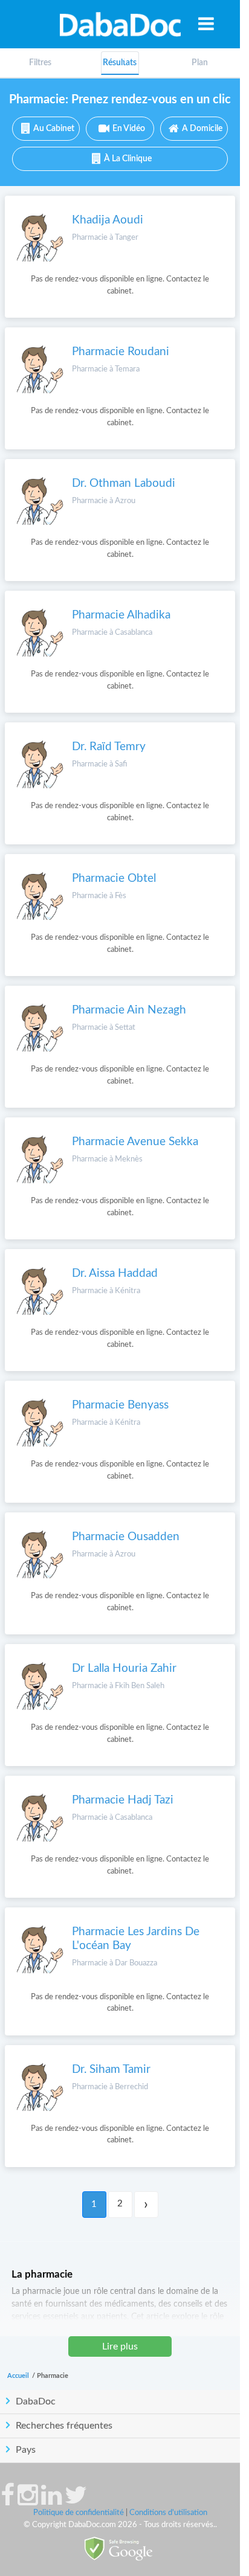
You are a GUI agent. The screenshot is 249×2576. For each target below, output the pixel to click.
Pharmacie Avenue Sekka (135, 1142)
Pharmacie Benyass (120, 1405)
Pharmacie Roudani (121, 352)
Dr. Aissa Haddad (115, 1274)
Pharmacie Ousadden (126, 1537)
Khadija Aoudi (108, 220)
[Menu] (206, 24)
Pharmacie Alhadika (121, 615)
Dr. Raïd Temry (109, 747)
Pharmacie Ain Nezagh (129, 1010)
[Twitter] (76, 2501)
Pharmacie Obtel (114, 878)
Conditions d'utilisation (168, 2513)
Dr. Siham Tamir (111, 2070)
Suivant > (146, 2205)
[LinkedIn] (51, 2501)
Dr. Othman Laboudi (124, 483)
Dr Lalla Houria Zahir (124, 1669)
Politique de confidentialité (79, 2513)
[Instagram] (28, 2501)
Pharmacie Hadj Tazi (123, 1800)
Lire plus (120, 2346)
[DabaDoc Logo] (120, 24)
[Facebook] (8, 2501)
